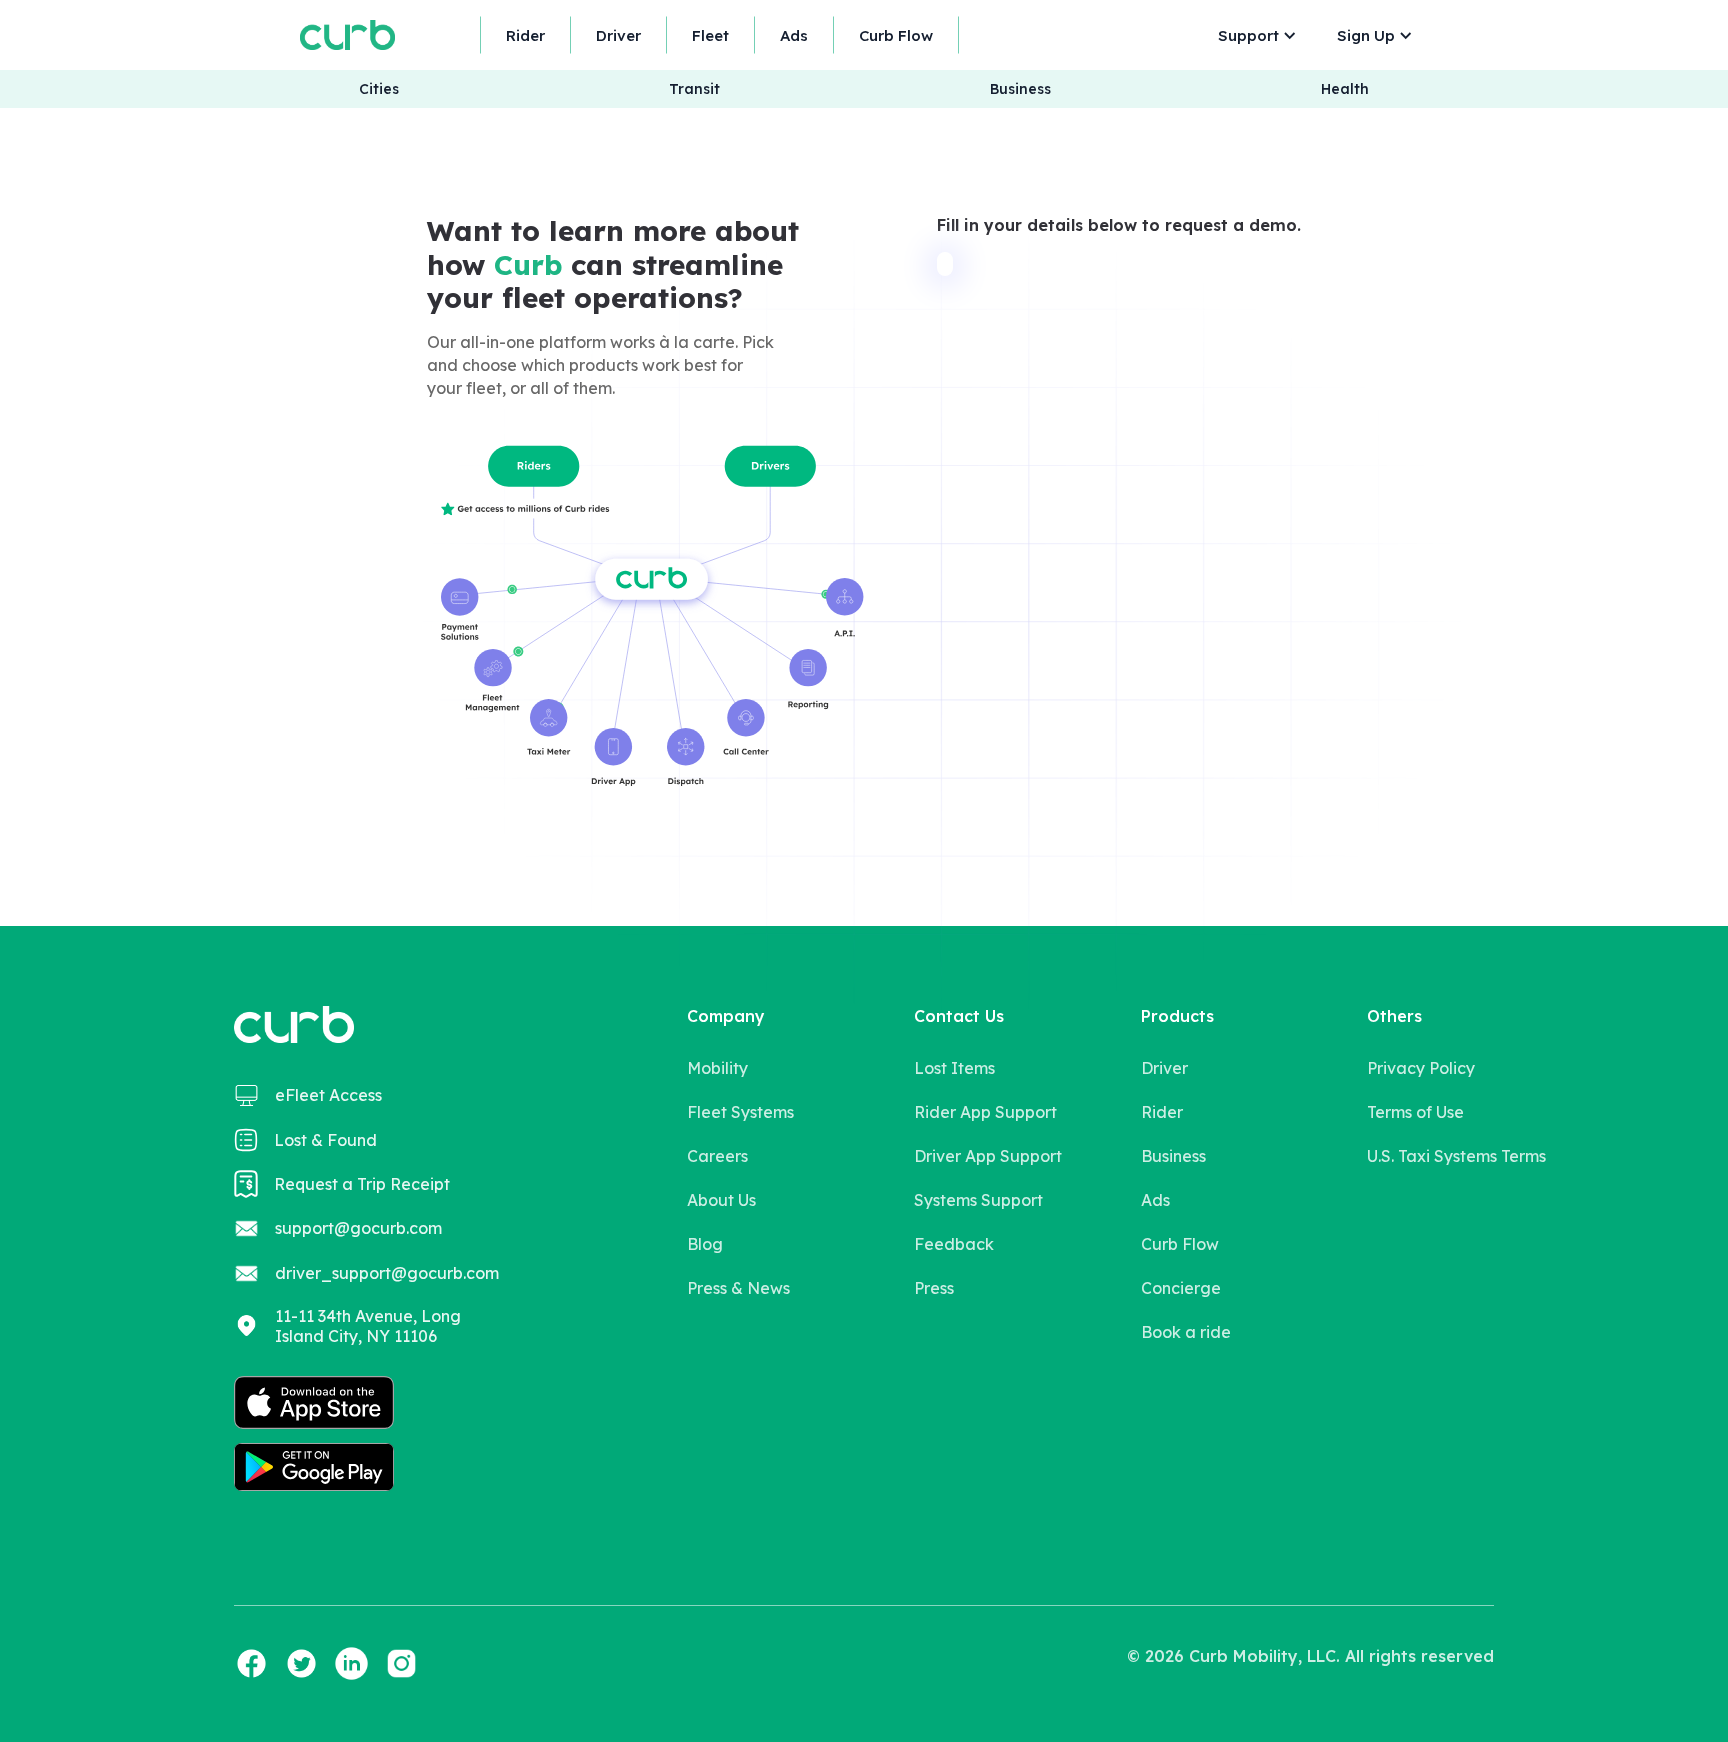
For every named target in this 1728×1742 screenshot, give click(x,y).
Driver (618, 35)
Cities (379, 89)
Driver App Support (988, 1156)
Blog (705, 1244)
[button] (1252, 35)
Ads (794, 35)
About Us (721, 1200)
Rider (525, 35)
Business (1020, 89)
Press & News (738, 1288)
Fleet (710, 35)
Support (1248, 35)
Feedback (954, 1244)
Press (934, 1288)
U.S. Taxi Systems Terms (1456, 1156)
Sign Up (1366, 35)
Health (1345, 89)
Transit (694, 89)
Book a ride (1186, 1332)
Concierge (1181, 1288)
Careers (717, 1156)
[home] (347, 34)
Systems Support (978, 1200)
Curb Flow (896, 35)
